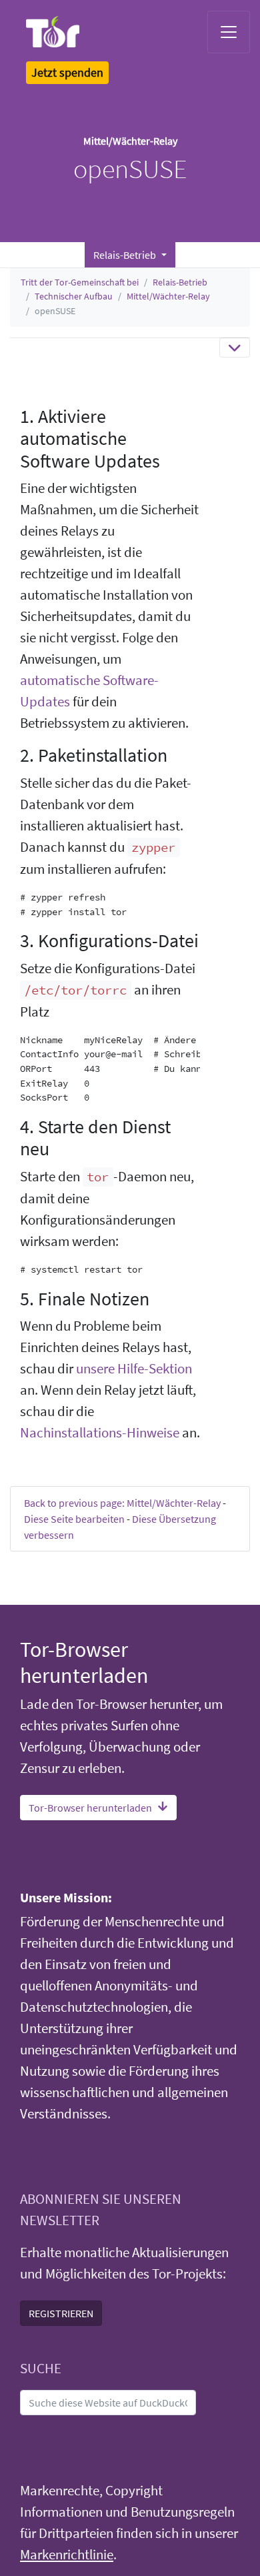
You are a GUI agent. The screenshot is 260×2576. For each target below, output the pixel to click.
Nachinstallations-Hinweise (100, 1433)
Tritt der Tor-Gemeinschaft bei (80, 282)
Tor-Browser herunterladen (90, 1808)
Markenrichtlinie (67, 2555)
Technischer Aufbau (74, 296)
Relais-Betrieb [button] (126, 255)
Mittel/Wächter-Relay (168, 296)
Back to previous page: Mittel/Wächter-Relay (122, 1503)
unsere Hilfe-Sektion (134, 1369)
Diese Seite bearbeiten (74, 1519)
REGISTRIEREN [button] (61, 2313)
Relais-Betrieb (180, 282)
